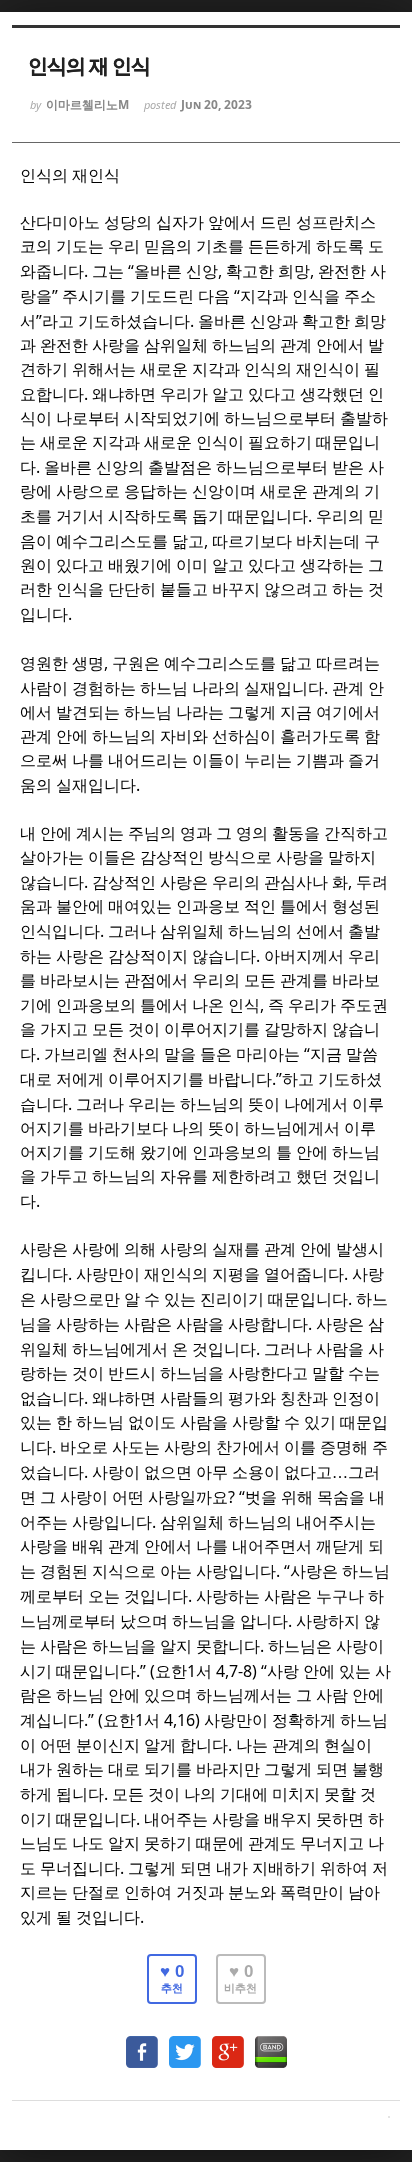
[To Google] (228, 2042)
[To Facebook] (142, 2042)
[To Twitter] (185, 2042)
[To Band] (271, 2042)
